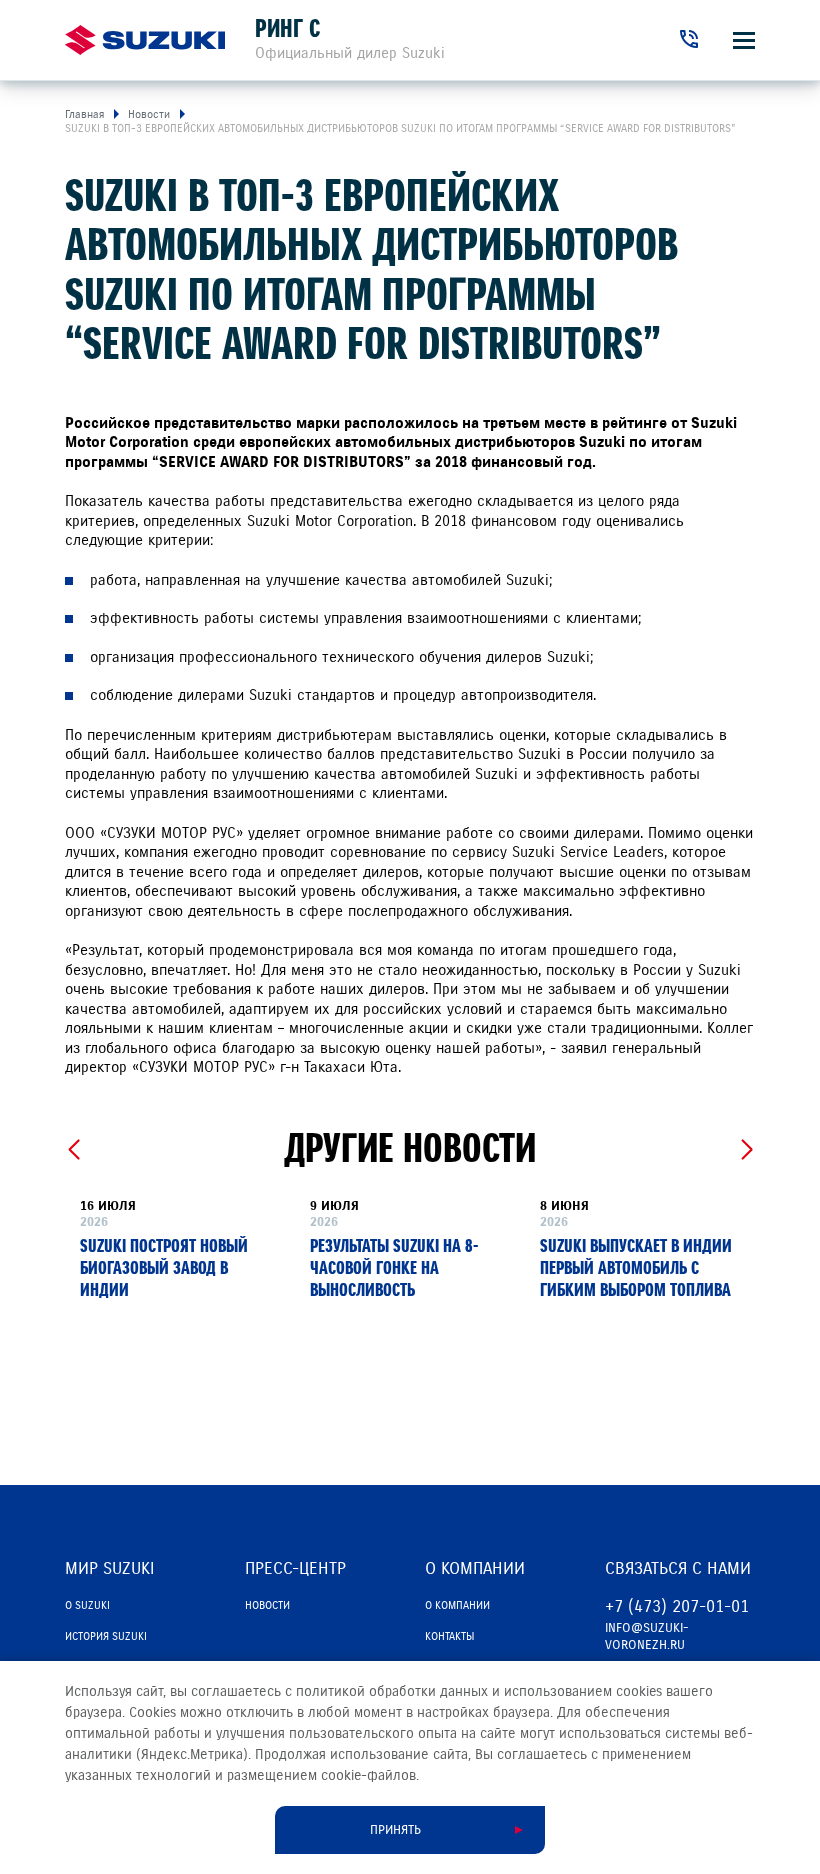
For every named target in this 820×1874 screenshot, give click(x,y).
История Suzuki (106, 1636)
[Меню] (744, 40)
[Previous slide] (73, 1150)
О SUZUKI (87, 1605)
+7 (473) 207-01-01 (677, 1606)
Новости (267, 1605)
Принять (395, 1830)
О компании (457, 1605)
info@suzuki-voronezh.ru (647, 1636)
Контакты (449, 1636)
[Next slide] (746, 1150)
